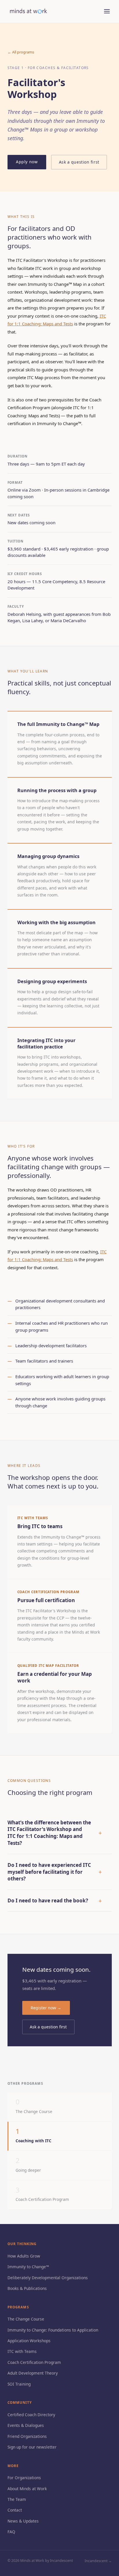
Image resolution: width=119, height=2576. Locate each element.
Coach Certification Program (34, 2362)
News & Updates (23, 2521)
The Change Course (26, 2319)
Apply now (27, 162)
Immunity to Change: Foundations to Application (53, 2330)
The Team (17, 2499)
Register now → (46, 2008)
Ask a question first (79, 162)
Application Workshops (29, 2341)
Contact (15, 2510)
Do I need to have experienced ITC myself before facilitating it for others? (55, 1872)
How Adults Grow (24, 2256)
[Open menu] (107, 11)
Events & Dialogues (26, 2425)
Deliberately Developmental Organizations (48, 2278)
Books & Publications (27, 2288)
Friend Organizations (27, 2436)
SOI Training (19, 2384)
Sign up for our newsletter (32, 2447)
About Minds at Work (27, 2489)
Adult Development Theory (33, 2373)
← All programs (21, 52)
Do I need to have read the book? (55, 1901)
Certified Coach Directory (31, 2415)
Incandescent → (98, 2561)
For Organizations (24, 2478)
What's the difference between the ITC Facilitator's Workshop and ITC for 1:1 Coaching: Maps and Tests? (55, 1833)
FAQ (11, 2532)
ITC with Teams (22, 2351)
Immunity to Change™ (28, 2267)
